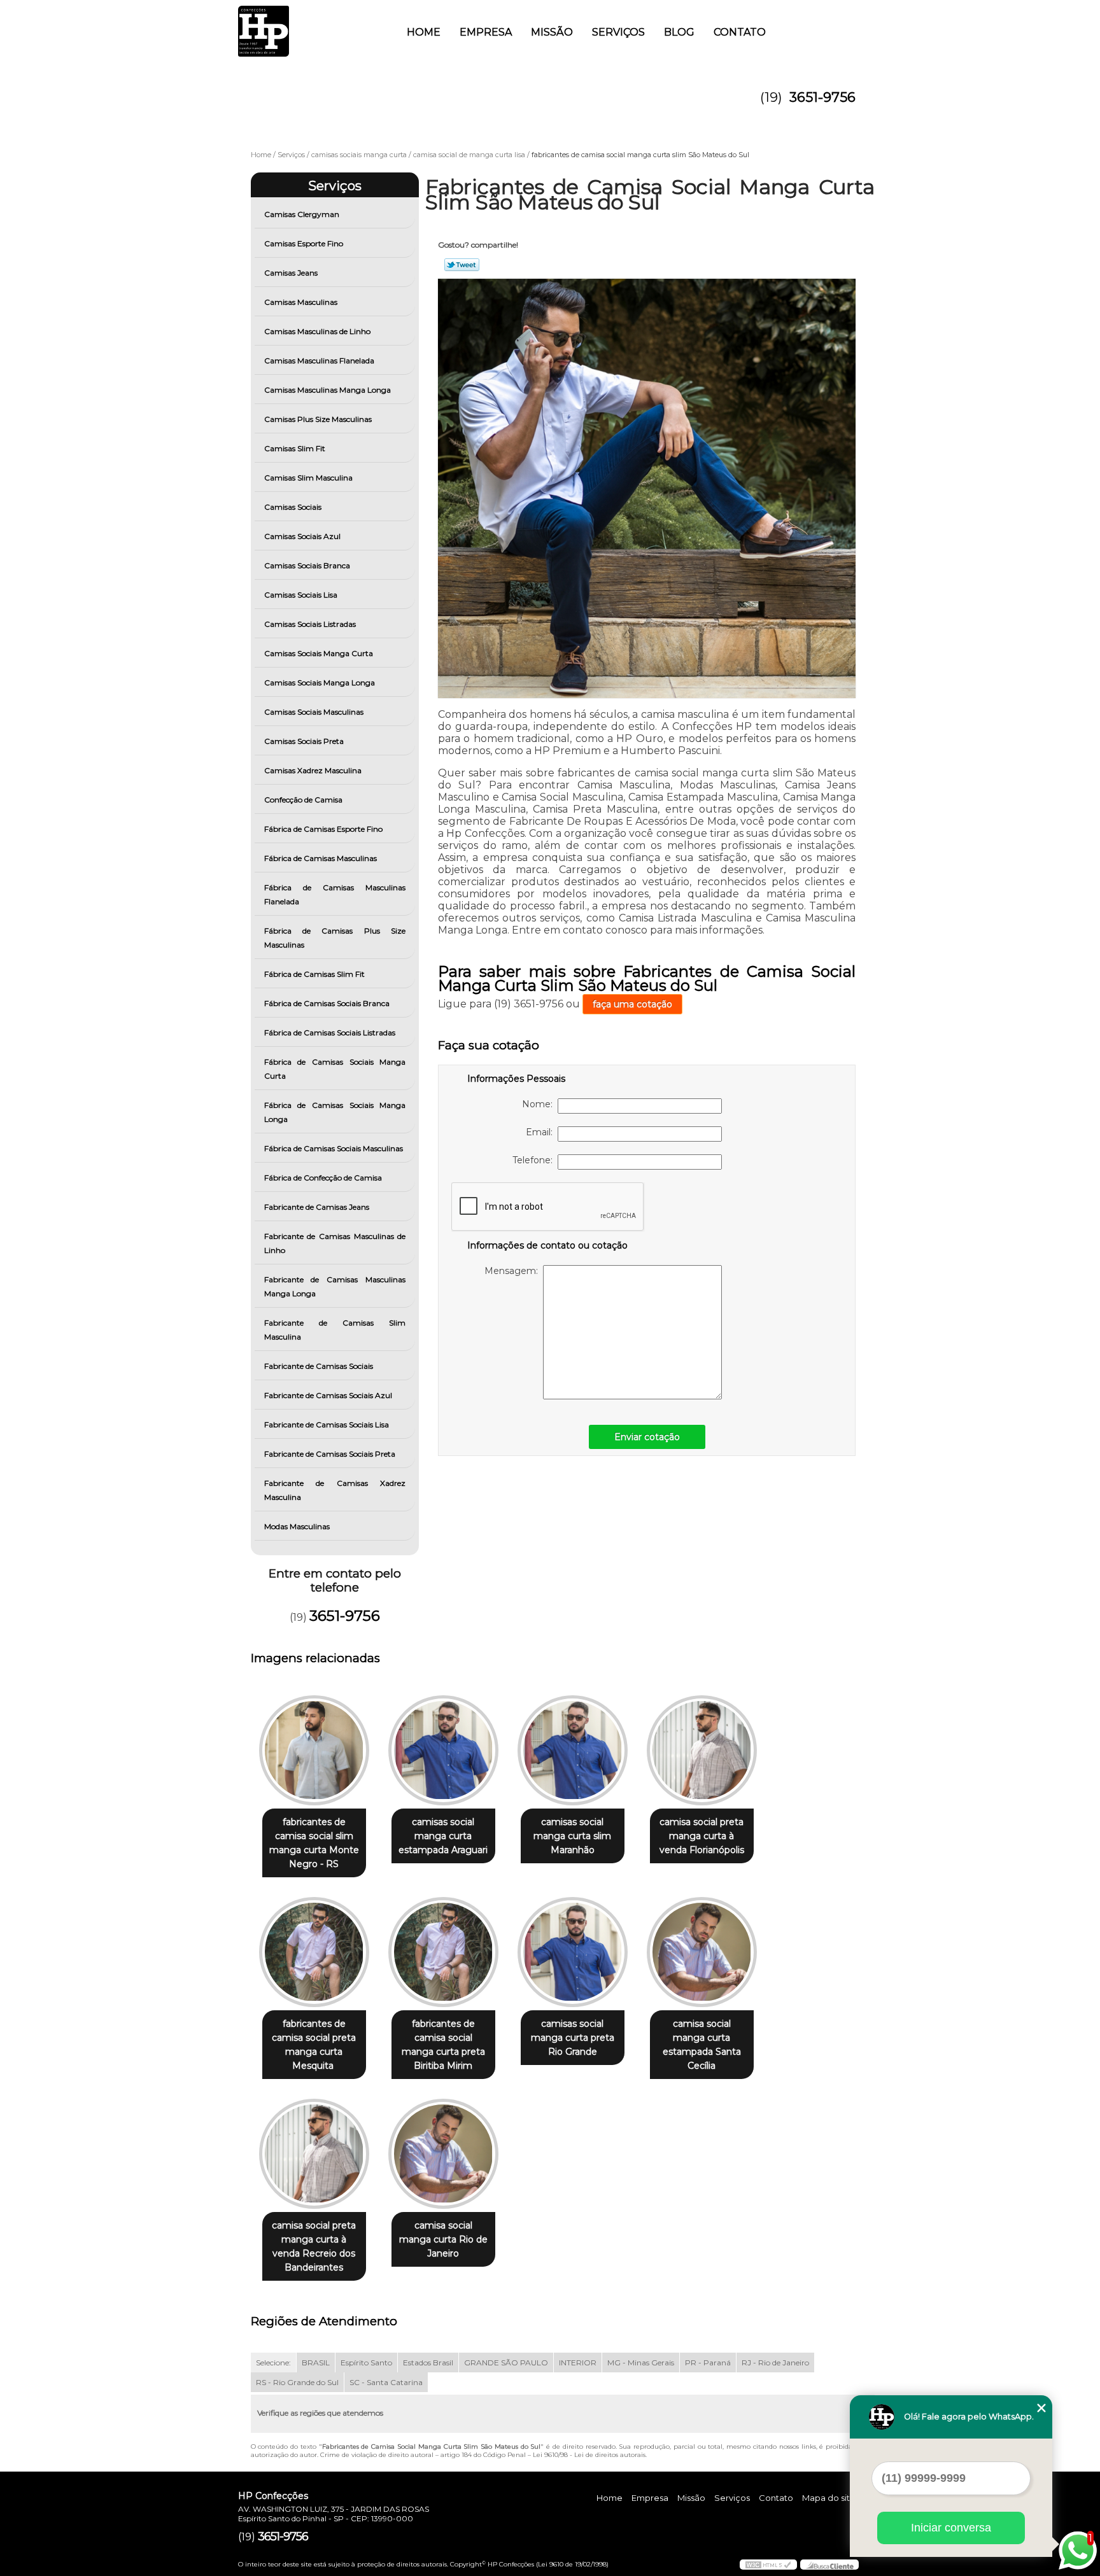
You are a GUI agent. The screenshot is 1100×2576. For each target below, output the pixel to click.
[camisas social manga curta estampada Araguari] (443, 1750)
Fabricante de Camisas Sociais (319, 1366)
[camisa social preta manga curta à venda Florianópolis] (702, 1750)
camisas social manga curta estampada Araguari (443, 1836)
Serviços (618, 32)
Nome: (540, 1104)
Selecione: (273, 2362)
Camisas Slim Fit (295, 448)
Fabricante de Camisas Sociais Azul (328, 1395)
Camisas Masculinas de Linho (317, 331)
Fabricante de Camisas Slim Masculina (335, 1330)
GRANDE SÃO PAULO (506, 2362)
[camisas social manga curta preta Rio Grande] (573, 1952)
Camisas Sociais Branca (307, 565)
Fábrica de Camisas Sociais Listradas (330, 1032)
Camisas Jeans (291, 273)
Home (424, 32)
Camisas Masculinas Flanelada (319, 360)
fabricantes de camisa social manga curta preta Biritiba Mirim (443, 2045)
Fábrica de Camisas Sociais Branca (327, 1003)
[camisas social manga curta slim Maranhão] (573, 1750)
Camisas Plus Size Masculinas (318, 419)
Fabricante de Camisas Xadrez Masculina (335, 1490)
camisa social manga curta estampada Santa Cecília (702, 2045)
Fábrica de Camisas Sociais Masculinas (334, 1148)
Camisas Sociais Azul (302, 536)
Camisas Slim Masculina (308, 478)
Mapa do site (829, 2498)
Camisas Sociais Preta (304, 741)
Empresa (486, 32)
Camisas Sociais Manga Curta (319, 653)
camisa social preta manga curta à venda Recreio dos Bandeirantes (314, 2246)
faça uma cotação (632, 1004)
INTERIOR (578, 2362)
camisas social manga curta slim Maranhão (572, 1836)
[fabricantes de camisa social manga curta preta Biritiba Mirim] (443, 1952)
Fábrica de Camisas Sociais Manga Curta (335, 1069)
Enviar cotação (647, 1437)
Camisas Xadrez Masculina (313, 770)
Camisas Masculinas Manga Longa (328, 390)
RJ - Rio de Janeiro (775, 2362)
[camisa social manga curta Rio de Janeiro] (443, 2154)
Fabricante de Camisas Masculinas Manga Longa (335, 1286)
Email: (542, 1132)
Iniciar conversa (951, 2528)
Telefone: (535, 1160)
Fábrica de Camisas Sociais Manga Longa (335, 1112)
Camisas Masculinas (301, 302)
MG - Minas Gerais (641, 2362)
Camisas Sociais (293, 507)
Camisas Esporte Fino (304, 243)
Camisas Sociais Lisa (301, 595)
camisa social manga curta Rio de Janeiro (443, 2239)
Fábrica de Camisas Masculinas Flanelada (335, 894)
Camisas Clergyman (302, 214)
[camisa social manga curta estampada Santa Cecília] (702, 1952)
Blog (679, 32)
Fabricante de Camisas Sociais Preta (330, 1454)
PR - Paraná (708, 2362)
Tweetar (462, 265)
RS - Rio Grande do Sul (297, 2382)
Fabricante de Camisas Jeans (317, 1207)
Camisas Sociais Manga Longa (320, 682)
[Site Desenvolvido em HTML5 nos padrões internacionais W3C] (768, 2565)
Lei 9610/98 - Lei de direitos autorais (589, 2455)
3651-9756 (822, 97)
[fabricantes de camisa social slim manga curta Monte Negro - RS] (314, 1750)
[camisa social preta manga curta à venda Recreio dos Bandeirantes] (314, 2154)
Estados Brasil (428, 2362)
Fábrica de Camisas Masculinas (321, 858)
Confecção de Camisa (303, 800)
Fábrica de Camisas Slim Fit (314, 974)
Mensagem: (514, 1271)
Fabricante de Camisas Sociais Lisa (327, 1424)
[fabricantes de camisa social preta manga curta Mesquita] (314, 1952)
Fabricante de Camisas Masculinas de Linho (335, 1243)
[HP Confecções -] (311, 25)
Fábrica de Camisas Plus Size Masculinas (335, 938)
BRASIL (316, 2362)
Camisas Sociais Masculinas (314, 712)
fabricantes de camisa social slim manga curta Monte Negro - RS (314, 1843)
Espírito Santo (366, 2362)
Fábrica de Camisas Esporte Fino (323, 829)
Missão (552, 32)
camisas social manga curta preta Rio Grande (573, 2038)
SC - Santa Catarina (386, 2382)
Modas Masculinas (297, 1526)
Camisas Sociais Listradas (310, 624)
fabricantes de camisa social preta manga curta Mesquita (314, 2045)
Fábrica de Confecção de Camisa (323, 1178)
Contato (740, 32)
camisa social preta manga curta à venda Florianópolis (702, 1836)
